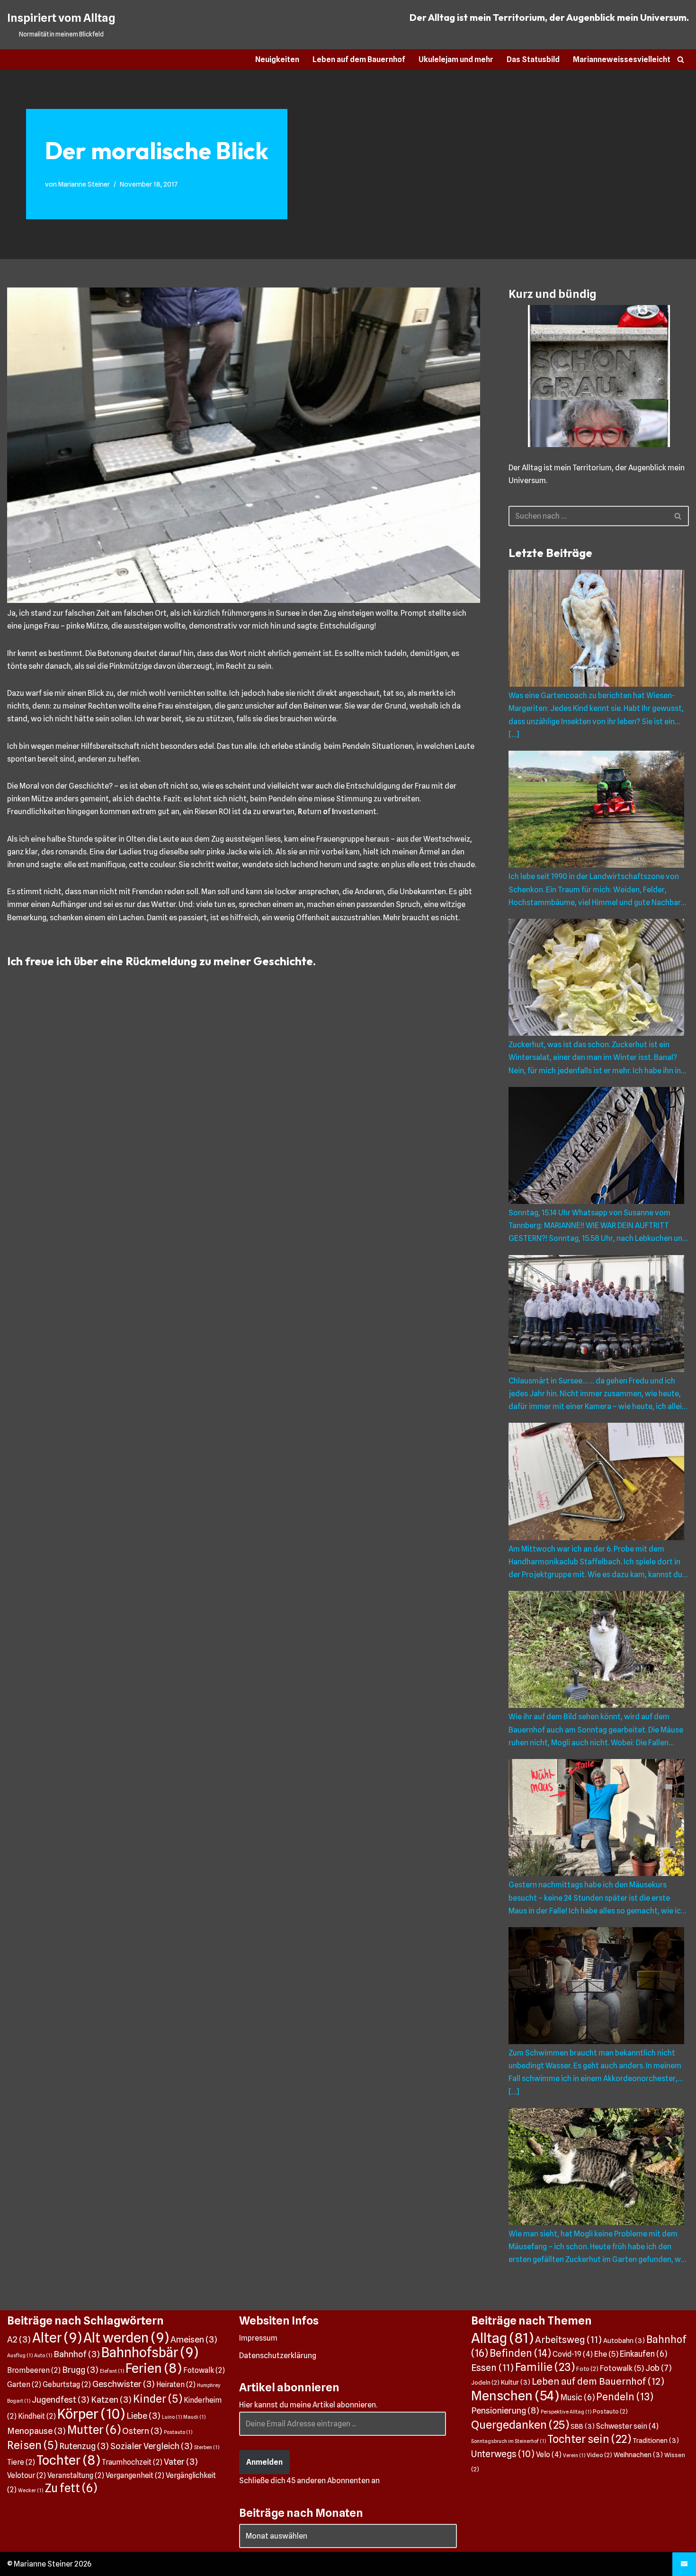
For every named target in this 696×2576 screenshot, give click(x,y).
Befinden (520, 2353)
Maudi (194, 2417)
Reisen (32, 2445)
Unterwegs (503, 2454)
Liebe (143, 2415)
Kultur (516, 2382)
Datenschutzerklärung (278, 2356)
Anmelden (264, 2462)
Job (658, 2368)
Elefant (112, 2371)
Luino (172, 2417)
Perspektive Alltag (566, 2412)
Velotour (27, 2475)
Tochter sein (589, 2439)
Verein (574, 2455)
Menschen (515, 2396)
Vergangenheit (135, 2475)
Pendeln (625, 2397)
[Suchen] (681, 59)
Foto (587, 2369)
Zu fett (71, 2488)
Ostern (142, 2431)
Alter (57, 2338)
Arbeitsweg (568, 2340)
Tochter (68, 2460)
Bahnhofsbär (150, 2352)
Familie (545, 2367)
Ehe (606, 2354)
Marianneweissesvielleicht (622, 59)
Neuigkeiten (277, 59)
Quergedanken (520, 2425)
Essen (492, 2368)
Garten (24, 2384)
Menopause (36, 2431)
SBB (583, 2426)
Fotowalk (204, 2370)
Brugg (80, 2370)
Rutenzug (84, 2446)
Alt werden (126, 2338)
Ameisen (194, 2339)
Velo (549, 2455)
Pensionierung (505, 2410)
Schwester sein (627, 2426)
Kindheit (37, 2416)
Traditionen (656, 2440)
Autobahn (624, 2340)
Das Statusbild (533, 59)
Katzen (111, 2399)
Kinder (158, 2399)
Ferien (154, 2368)
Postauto (178, 2432)
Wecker (31, 2491)
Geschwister (124, 2384)
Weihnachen (638, 2455)
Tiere (21, 2462)
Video (599, 2455)
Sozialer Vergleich (152, 2446)
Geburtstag (67, 2384)
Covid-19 (573, 2354)
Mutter (94, 2430)
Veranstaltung (76, 2475)
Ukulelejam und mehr (456, 59)
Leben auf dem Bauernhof (359, 59)
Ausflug (20, 2356)
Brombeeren (34, 2370)
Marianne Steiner (84, 184)
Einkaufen (643, 2354)
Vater (181, 2461)
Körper (91, 2414)
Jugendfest (61, 2399)
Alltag (502, 2338)
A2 (19, 2339)
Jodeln (485, 2383)
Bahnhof (77, 2354)
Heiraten (176, 2384)
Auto (43, 2356)
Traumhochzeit (132, 2462)
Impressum (258, 2338)
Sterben (207, 2447)
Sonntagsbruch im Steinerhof (509, 2441)
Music (578, 2397)
